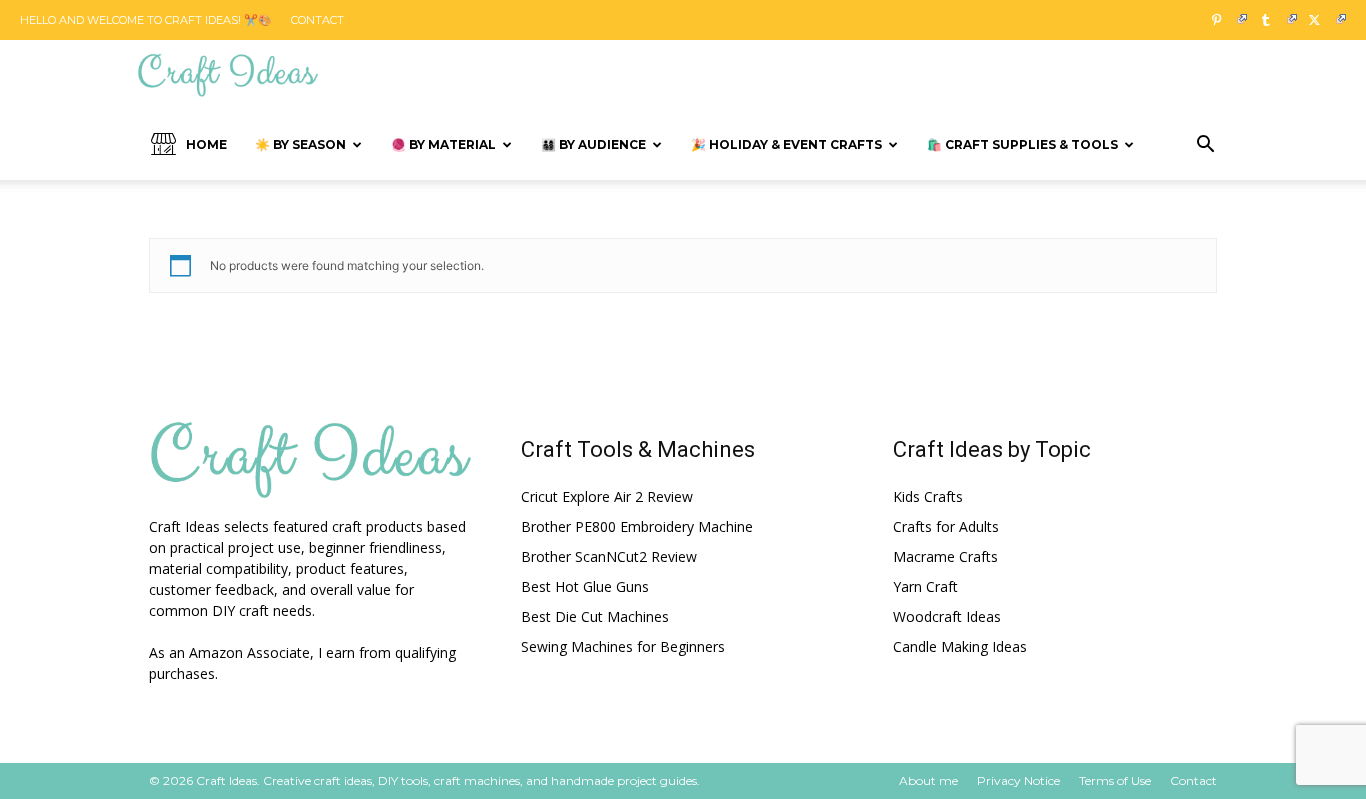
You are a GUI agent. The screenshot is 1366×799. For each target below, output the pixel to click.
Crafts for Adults (946, 526)
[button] (1205, 146)
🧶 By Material (443, 144)
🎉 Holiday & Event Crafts (786, 144)
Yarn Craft (925, 586)
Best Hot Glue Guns (585, 586)
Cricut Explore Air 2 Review (607, 496)
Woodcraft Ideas (947, 616)
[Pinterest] (1224, 20)
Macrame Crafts (945, 556)
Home (206, 144)
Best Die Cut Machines (595, 616)
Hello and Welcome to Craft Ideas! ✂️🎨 (146, 20)
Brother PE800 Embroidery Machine (637, 526)
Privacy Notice (1018, 780)
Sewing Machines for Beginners (623, 646)
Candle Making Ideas (960, 646)
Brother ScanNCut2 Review (609, 556)
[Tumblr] (1273, 20)
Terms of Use (1115, 780)
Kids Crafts (928, 496)
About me (928, 780)
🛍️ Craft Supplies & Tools (1022, 144)
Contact (317, 20)
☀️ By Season (300, 144)
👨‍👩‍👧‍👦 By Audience (593, 144)
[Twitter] (1323, 20)
